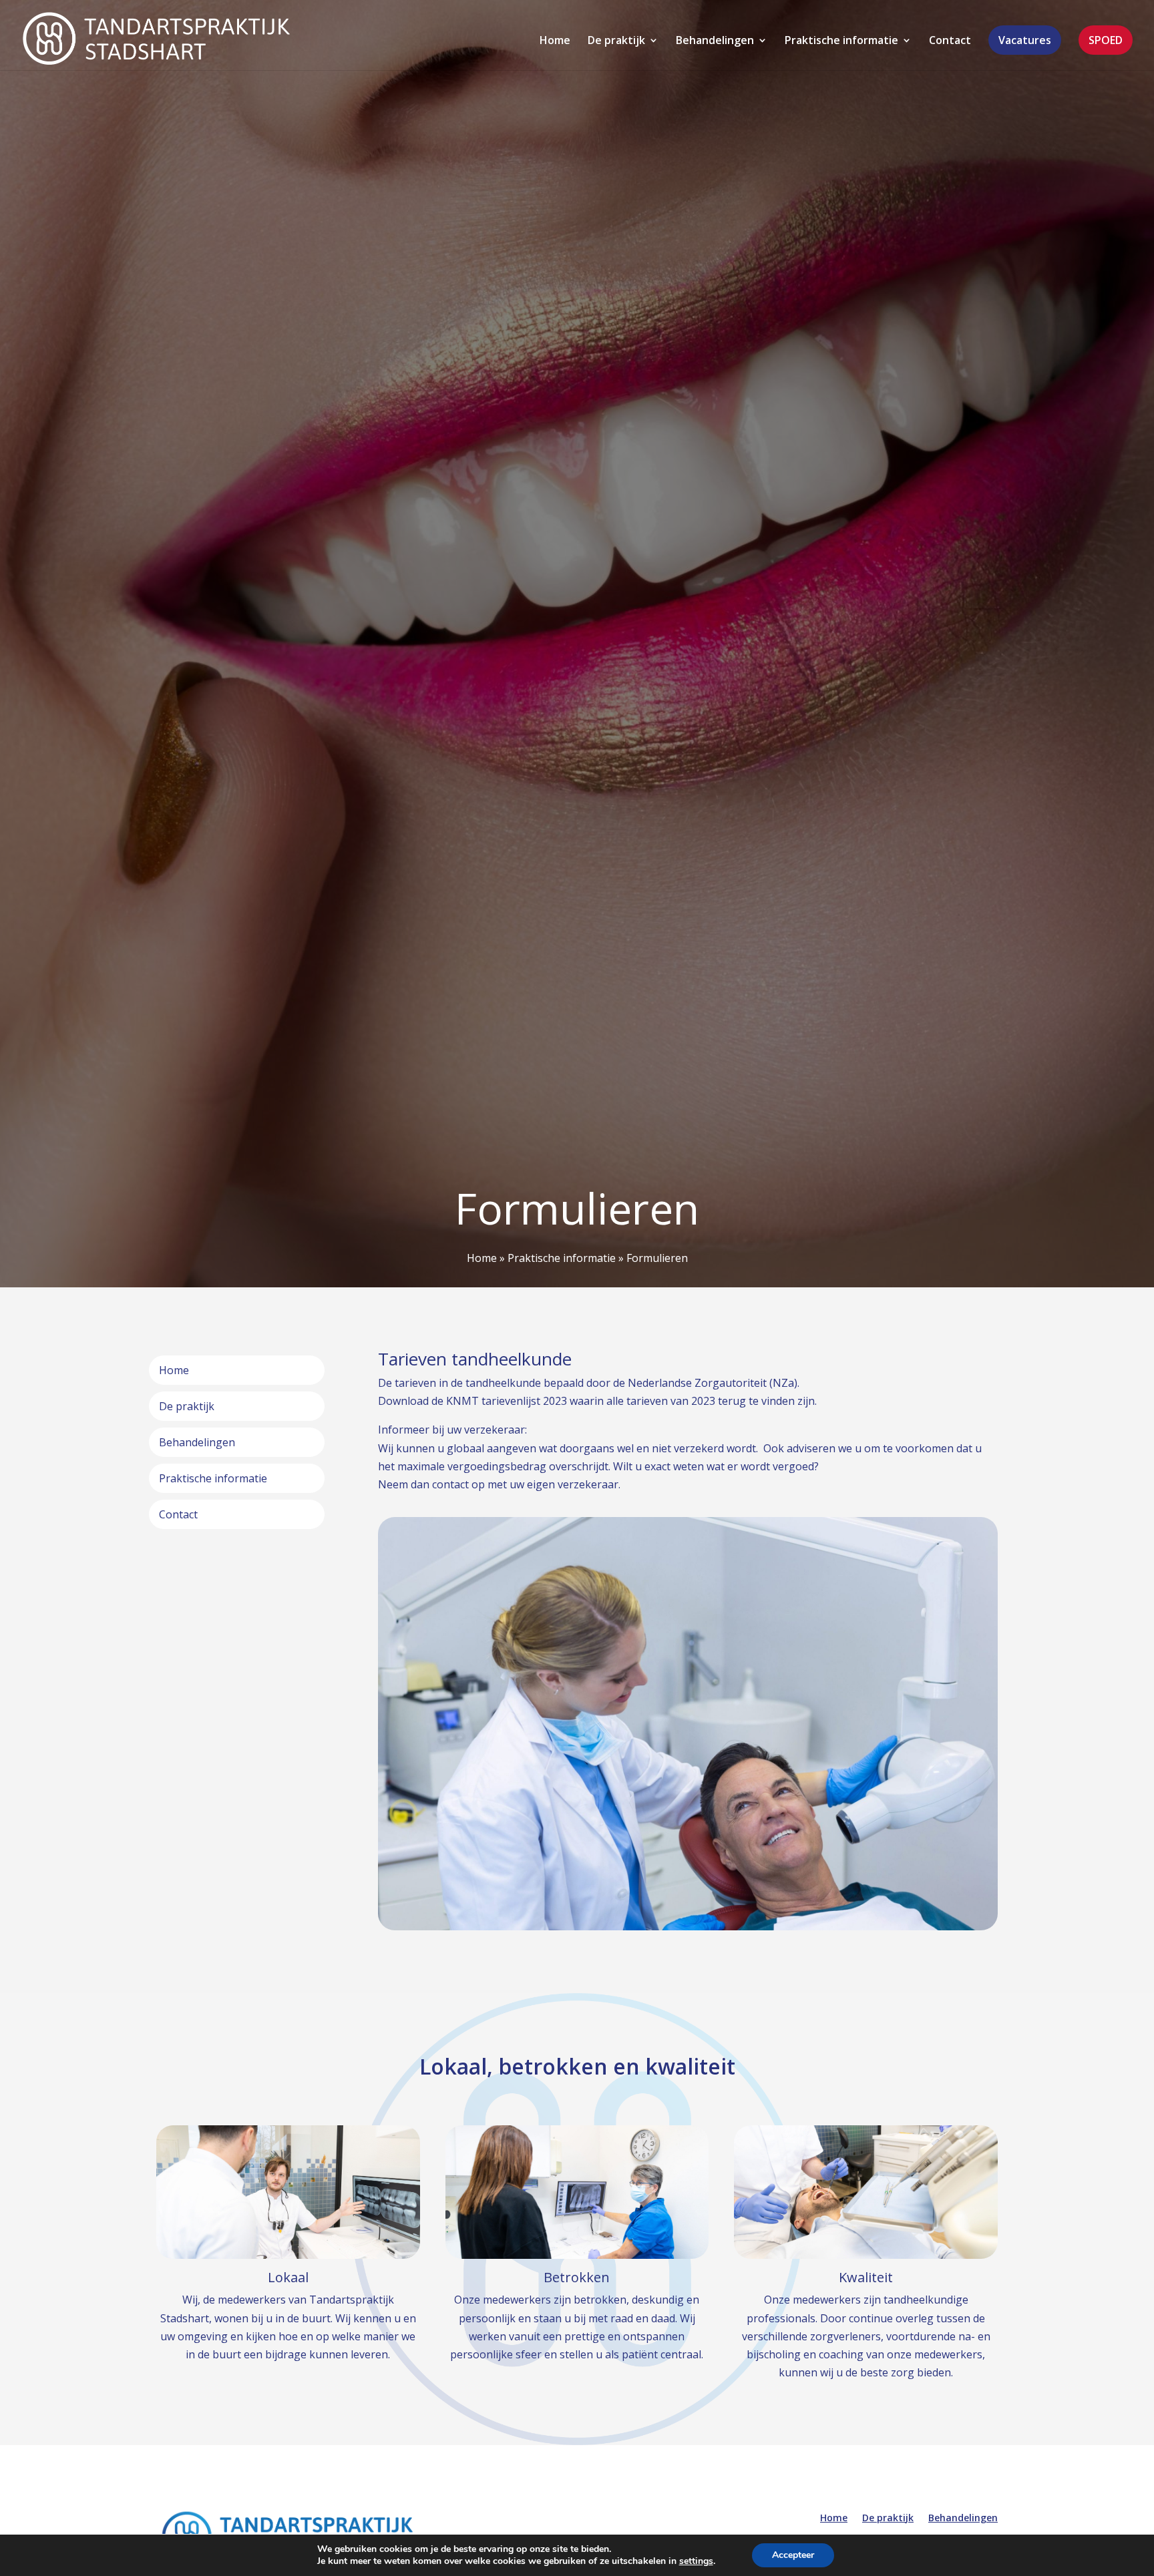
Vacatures (1025, 40)
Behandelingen (715, 41)
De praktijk (616, 41)
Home (555, 41)
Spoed (1106, 40)
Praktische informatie (841, 41)
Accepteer (793, 2555)
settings (696, 2561)
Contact (950, 41)
